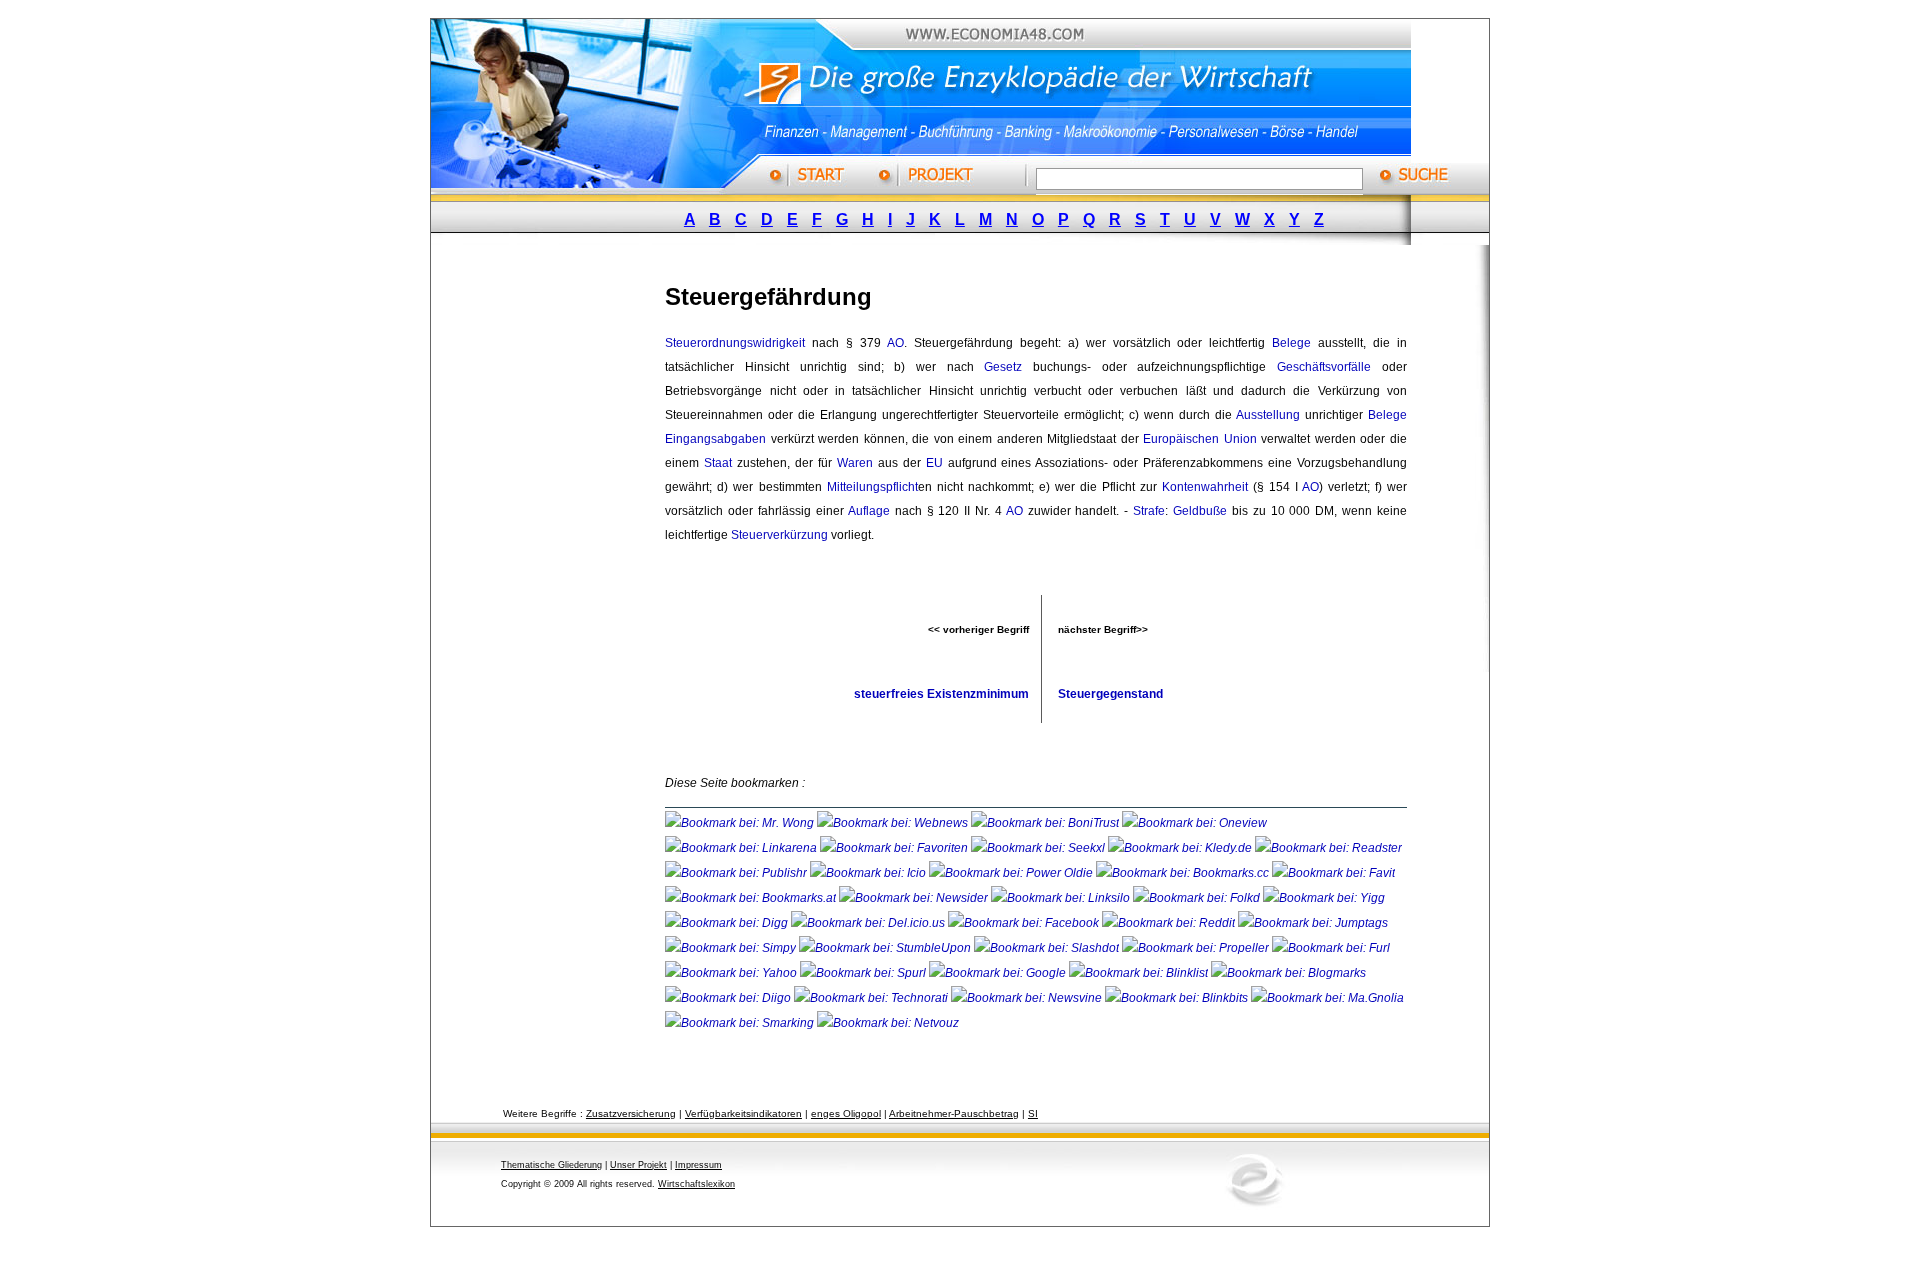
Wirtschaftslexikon (696, 1184)
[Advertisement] (565, 563)
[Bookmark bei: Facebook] (1025, 923)
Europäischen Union (1200, 439)
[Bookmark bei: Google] (999, 973)
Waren (855, 463)
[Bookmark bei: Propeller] (1197, 948)
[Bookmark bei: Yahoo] (732, 973)
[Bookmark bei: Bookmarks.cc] (1184, 873)
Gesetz (1003, 367)
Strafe (1149, 511)
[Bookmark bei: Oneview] (1194, 823)
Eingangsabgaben (715, 439)
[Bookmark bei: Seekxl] (1039, 848)
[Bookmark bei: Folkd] (1198, 898)
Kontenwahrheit (1205, 487)
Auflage (869, 511)
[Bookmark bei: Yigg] (1324, 898)
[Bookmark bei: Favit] (1333, 873)
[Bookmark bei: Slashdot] (1048, 948)
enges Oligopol (846, 1113)
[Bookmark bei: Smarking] (741, 1023)
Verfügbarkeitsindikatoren (743, 1113)
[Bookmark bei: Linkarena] (742, 848)
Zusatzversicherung (631, 1113)
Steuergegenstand (1110, 694)
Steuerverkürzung (779, 535)
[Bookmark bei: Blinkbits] (1178, 998)
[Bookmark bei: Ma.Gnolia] (1327, 998)
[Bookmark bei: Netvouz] (888, 1023)
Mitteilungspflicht (872, 487)
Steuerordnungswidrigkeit (735, 343)
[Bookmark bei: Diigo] (729, 998)
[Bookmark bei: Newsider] (915, 898)
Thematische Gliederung (551, 1165)
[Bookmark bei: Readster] (1328, 848)
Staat (718, 463)
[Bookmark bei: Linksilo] (1060, 898)
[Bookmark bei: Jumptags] (1313, 923)
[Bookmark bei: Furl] (1331, 948)
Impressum (698, 1165)
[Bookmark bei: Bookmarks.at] (752, 898)
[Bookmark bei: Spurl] (864, 973)
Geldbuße (1200, 511)
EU (934, 463)
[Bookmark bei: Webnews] (894, 823)
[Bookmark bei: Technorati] (872, 998)
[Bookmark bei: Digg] (728, 923)
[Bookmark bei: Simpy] (732, 948)
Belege (1291, 343)
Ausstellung (1268, 415)
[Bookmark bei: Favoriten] (895, 848)
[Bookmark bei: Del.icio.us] (869, 923)
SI (1033, 1113)
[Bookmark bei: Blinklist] (1140, 973)
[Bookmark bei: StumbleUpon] (886, 948)
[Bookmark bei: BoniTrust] (1046, 823)
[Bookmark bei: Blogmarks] (1288, 973)
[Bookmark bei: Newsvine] (1028, 998)
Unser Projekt (638, 1165)
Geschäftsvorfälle (1324, 367)
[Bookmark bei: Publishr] (737, 873)
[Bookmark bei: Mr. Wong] (741, 823)
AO (895, 343)
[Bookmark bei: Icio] (869, 873)
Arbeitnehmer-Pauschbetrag (954, 1113)
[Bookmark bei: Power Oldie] (1012, 873)
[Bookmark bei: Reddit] (1170, 923)
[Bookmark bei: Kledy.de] (1181, 848)
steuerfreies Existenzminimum (941, 694)
